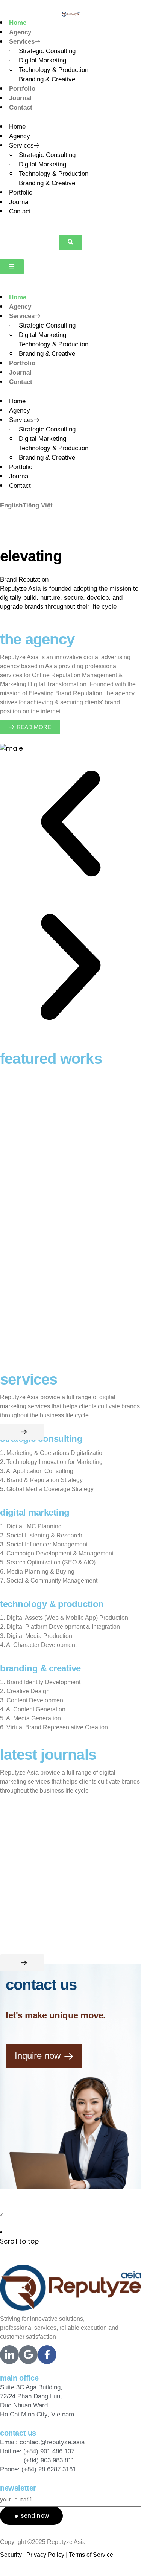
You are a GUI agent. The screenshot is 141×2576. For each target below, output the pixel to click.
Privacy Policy (45, 2555)
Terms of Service (91, 2555)
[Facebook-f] (47, 2355)
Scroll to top (19, 2241)
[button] (70, 242)
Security (11, 2555)
